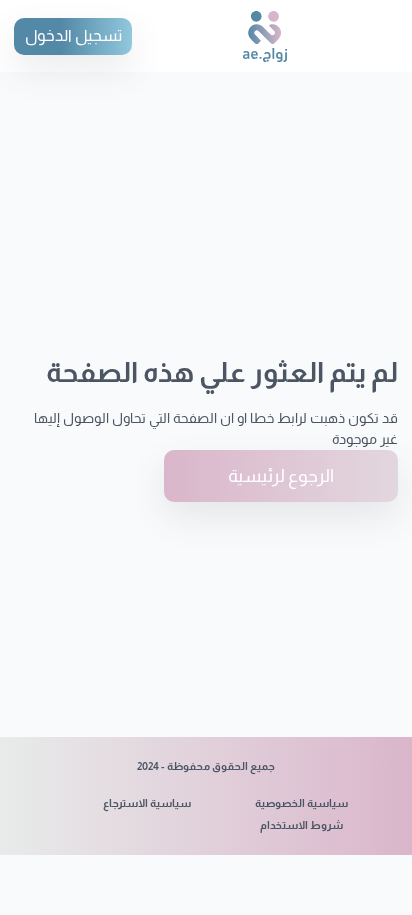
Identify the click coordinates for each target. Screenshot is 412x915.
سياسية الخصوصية (301, 803)
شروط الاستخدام (301, 825)
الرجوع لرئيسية (281, 476)
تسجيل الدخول (73, 35)
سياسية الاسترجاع (147, 803)
